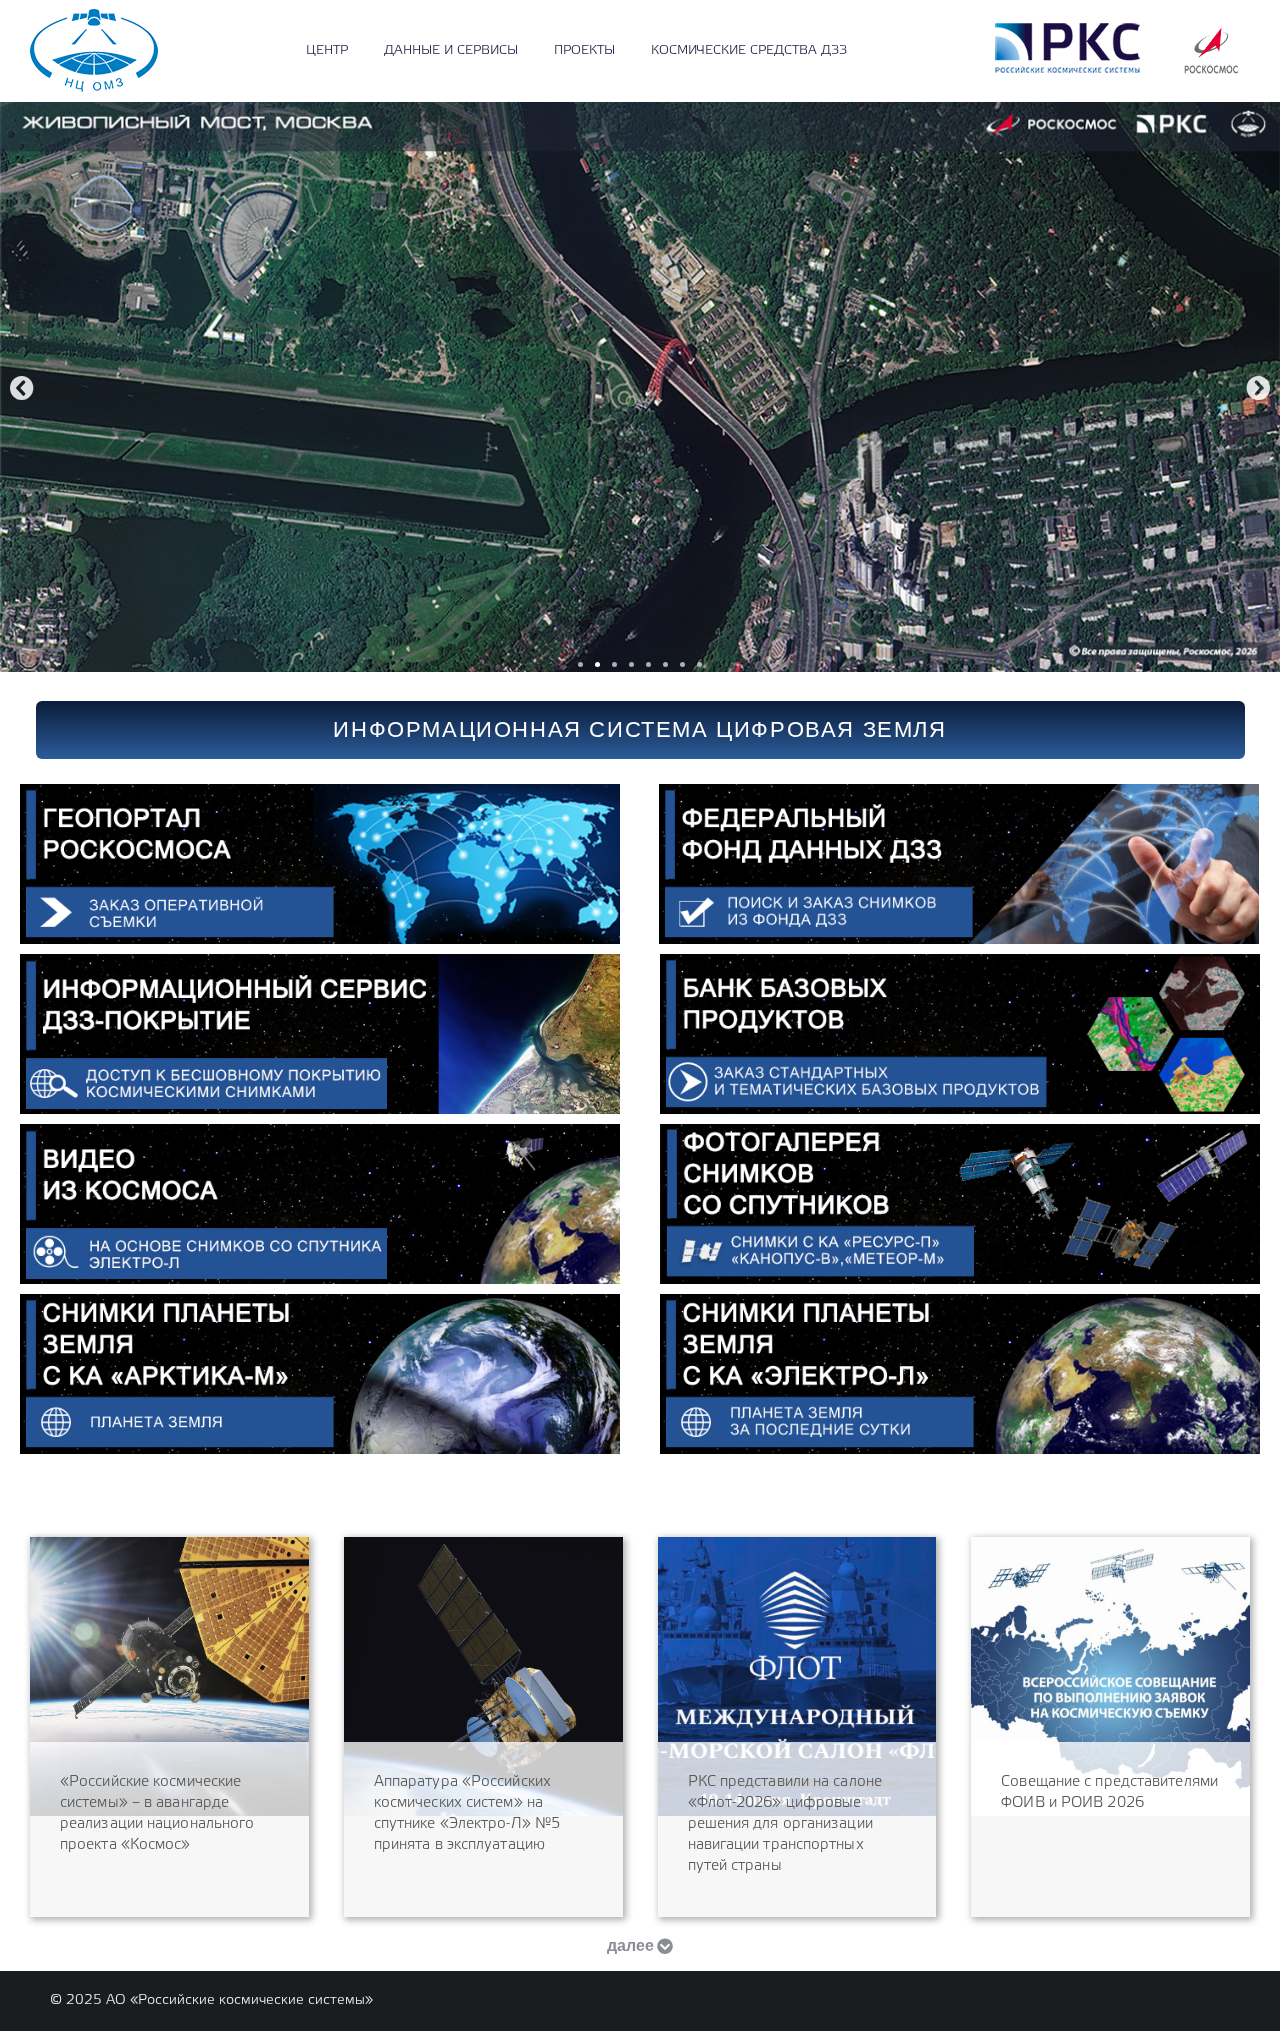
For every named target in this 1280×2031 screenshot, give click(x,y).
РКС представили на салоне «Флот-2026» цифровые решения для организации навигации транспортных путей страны (785, 1824)
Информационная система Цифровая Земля (639, 729)
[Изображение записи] (169, 1676)
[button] (22, 388)
